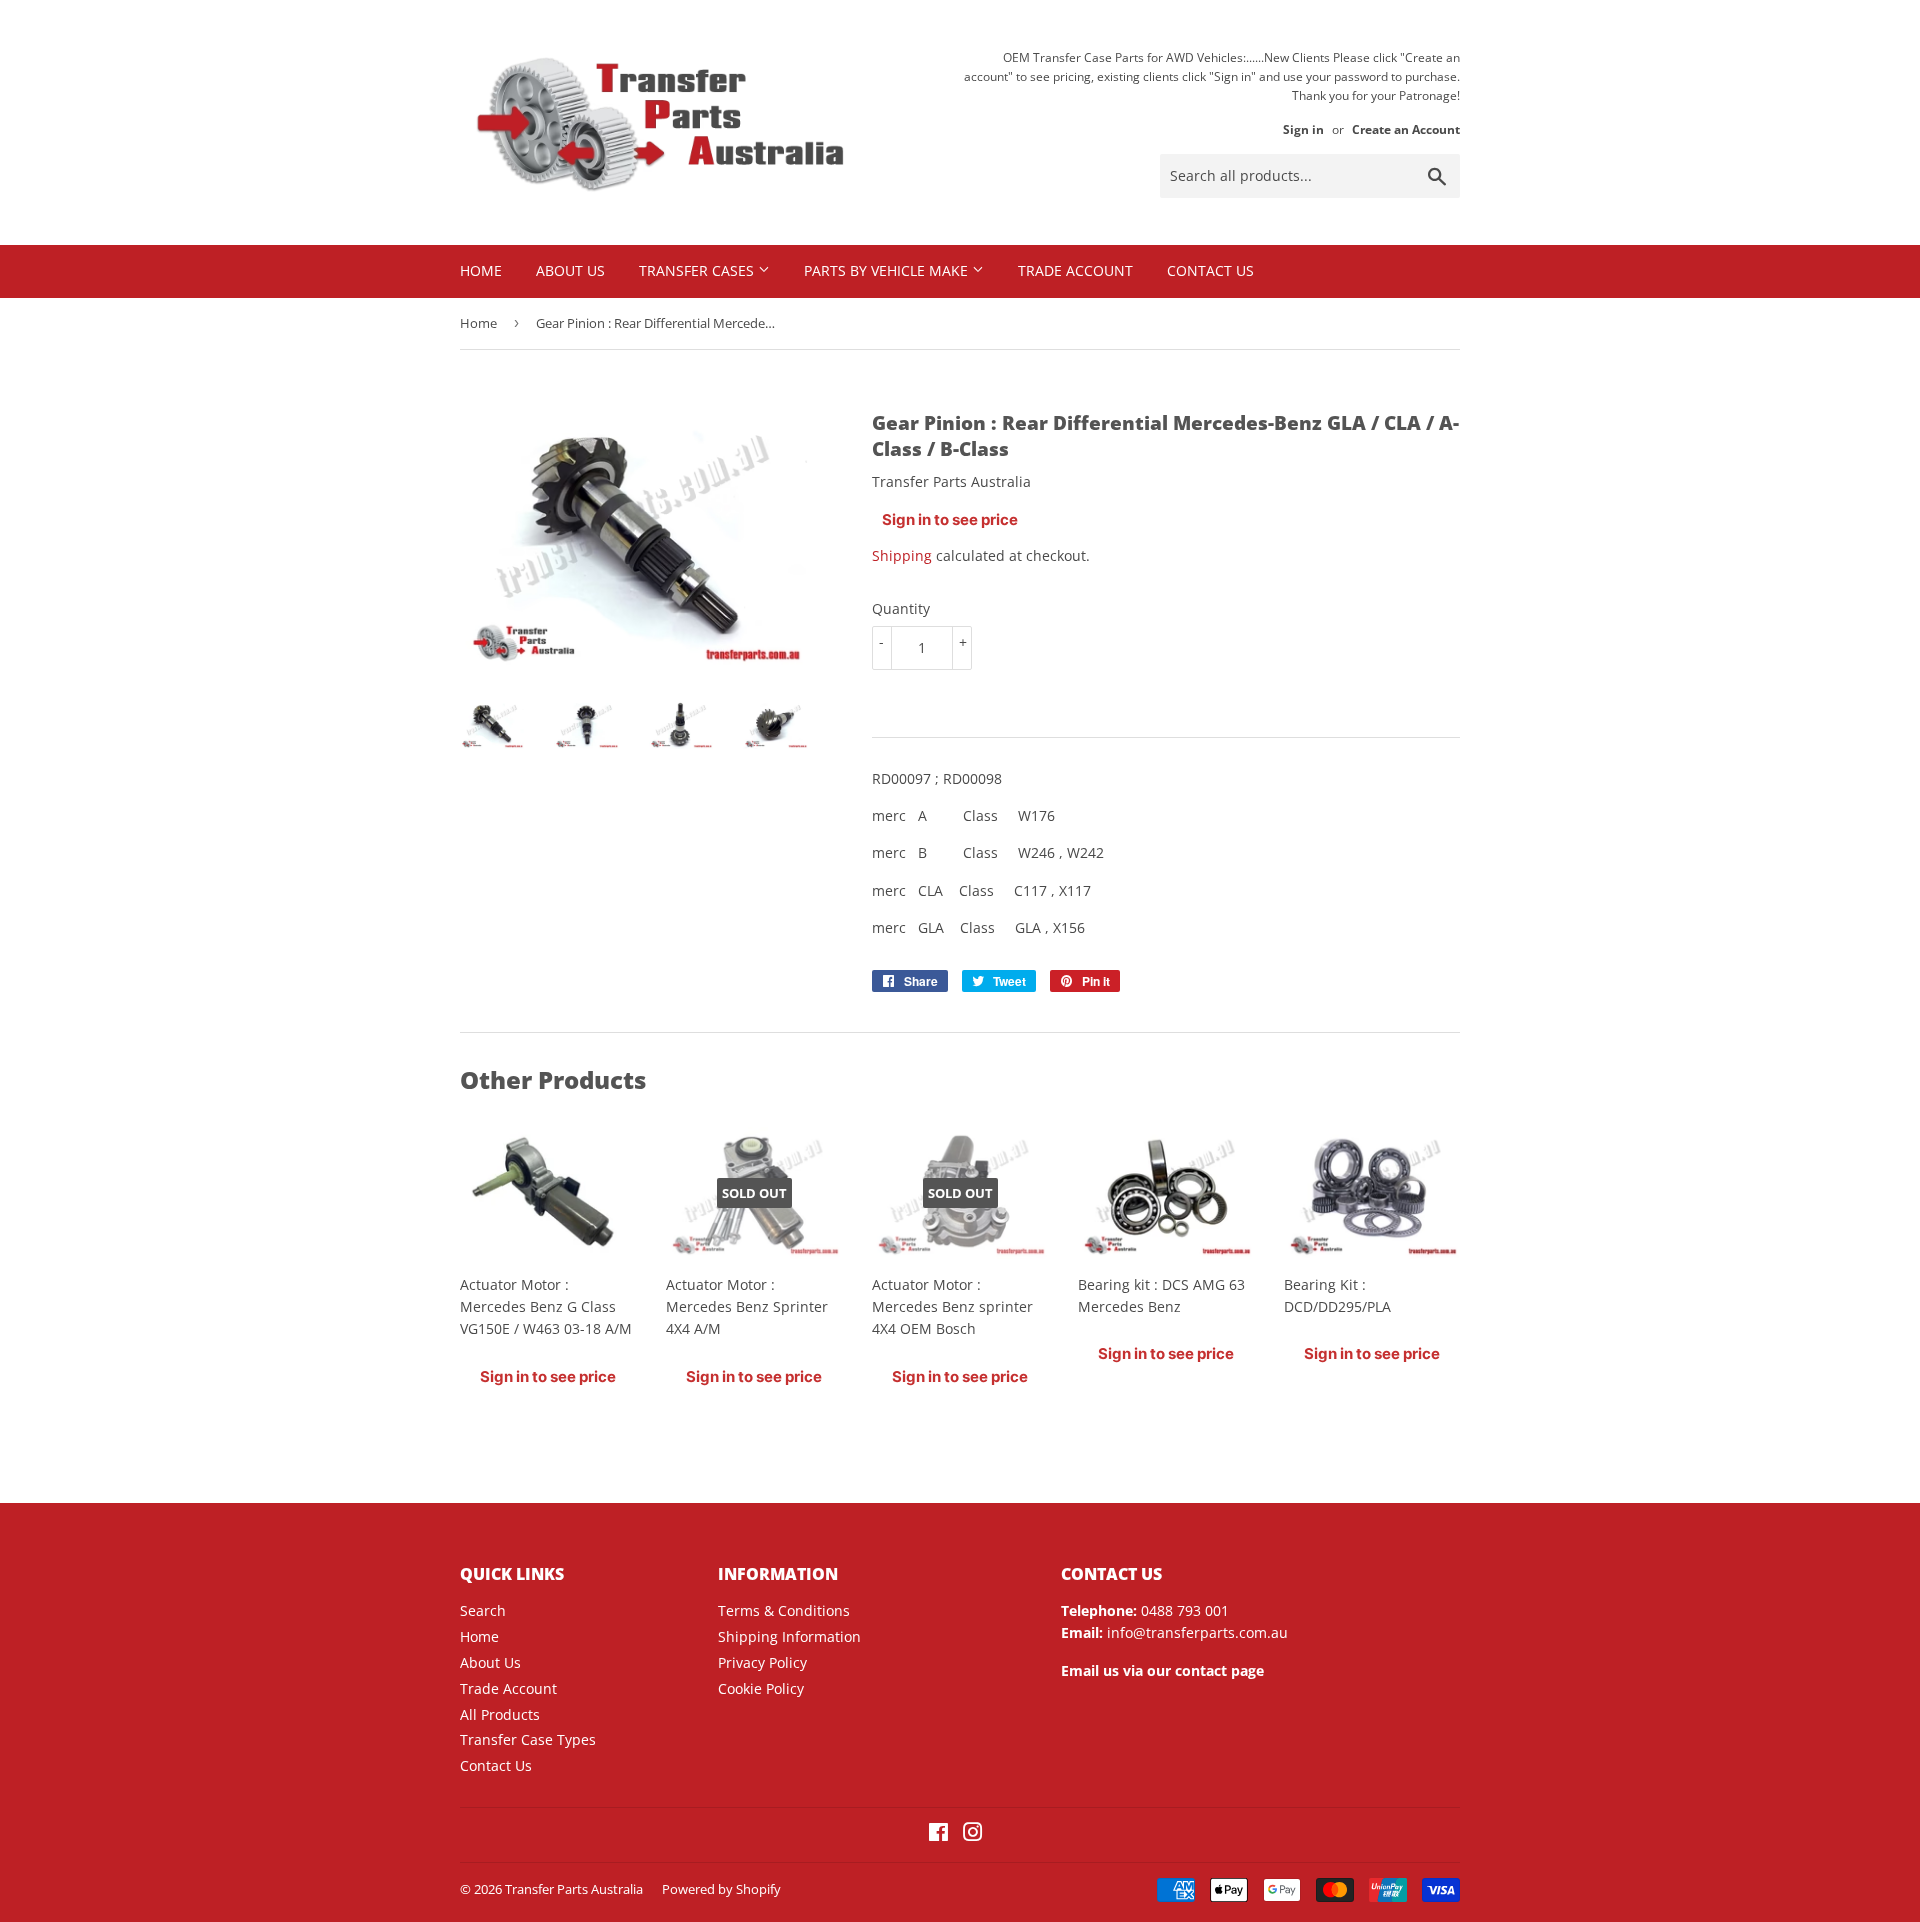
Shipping (902, 555)
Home (481, 270)
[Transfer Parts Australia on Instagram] (973, 1834)
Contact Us (1210, 270)
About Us (570, 270)
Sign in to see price (950, 519)
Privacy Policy (762, 1662)
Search (483, 1610)
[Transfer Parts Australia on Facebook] (938, 1834)
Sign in (1303, 129)
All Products (500, 1714)
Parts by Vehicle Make (888, 270)
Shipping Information (789, 1636)
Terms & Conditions (784, 1610)
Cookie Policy (761, 1688)
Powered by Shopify (721, 1889)
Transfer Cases (698, 270)
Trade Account (1075, 270)
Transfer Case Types (528, 1739)
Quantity (901, 608)
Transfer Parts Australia (574, 1889)
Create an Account (1406, 129)
